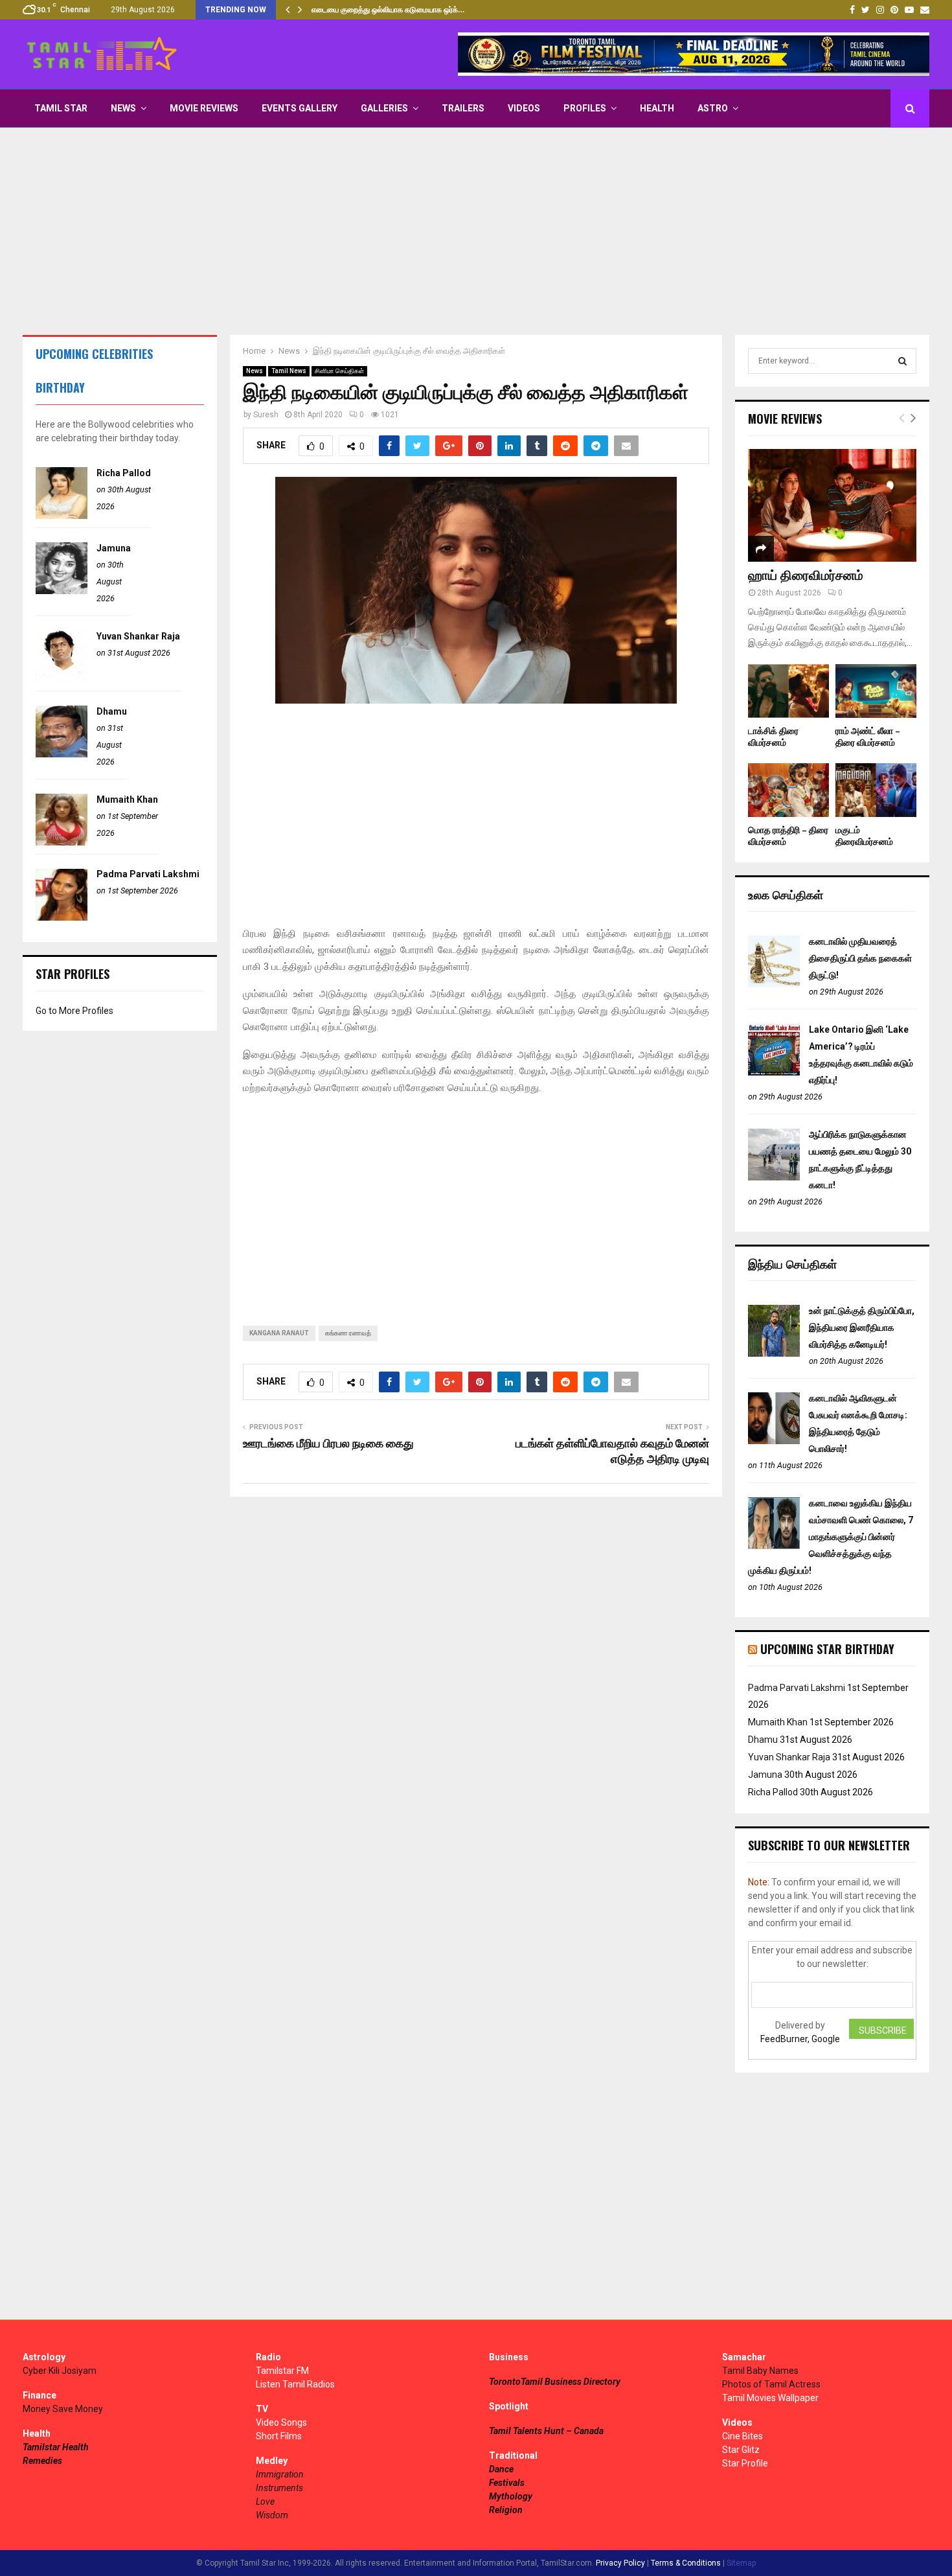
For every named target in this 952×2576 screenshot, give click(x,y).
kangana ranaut (279, 1333)
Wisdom (272, 2515)
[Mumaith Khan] (62, 842)
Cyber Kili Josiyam (60, 2371)
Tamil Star (61, 108)
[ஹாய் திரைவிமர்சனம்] (832, 505)
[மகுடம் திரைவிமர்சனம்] (876, 790)
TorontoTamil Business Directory (555, 2382)
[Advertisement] (476, 231)
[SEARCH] (902, 361)
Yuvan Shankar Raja (138, 636)
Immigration (280, 2474)
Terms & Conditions (686, 2563)
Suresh (266, 415)
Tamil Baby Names (760, 2371)
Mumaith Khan (127, 799)
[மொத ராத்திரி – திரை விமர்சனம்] (788, 790)
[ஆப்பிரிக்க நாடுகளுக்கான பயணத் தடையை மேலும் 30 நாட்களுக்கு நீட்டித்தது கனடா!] (774, 1177)
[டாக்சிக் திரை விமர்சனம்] (788, 691)
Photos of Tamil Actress (771, 2384)
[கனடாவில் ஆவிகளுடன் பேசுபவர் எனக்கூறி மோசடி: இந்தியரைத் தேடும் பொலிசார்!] (774, 1441)
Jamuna (114, 548)
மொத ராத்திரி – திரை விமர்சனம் (788, 836)
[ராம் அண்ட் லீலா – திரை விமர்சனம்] (876, 691)
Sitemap (741, 2563)
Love (265, 2501)
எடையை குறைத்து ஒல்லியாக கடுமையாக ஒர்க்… (388, 10)
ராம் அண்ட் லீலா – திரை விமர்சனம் (868, 737)
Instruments (279, 2488)
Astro (713, 108)
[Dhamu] (62, 754)
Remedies (42, 2461)
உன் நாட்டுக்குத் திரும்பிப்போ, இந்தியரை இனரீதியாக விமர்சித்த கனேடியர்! (862, 1328)
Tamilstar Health (56, 2447)
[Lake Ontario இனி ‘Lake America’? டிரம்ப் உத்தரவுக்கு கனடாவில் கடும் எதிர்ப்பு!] (774, 1072)
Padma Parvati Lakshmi (148, 874)
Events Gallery (300, 108)
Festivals (507, 2483)
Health (657, 108)
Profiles (585, 108)
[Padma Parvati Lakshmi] (62, 917)
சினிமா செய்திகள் (339, 371)
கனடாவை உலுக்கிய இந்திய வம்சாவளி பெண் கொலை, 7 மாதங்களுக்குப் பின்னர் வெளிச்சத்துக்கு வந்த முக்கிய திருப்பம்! (831, 1537)
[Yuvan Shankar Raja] (62, 679)
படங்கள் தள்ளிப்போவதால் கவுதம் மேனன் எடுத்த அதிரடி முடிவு (612, 1452)
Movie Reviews (204, 108)
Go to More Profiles (74, 1011)
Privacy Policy (620, 2563)
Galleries (384, 108)
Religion (506, 2510)
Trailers (463, 108)
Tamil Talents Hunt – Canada (546, 2431)
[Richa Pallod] (62, 516)
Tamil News (289, 371)
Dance (501, 2469)
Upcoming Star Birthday (827, 1649)
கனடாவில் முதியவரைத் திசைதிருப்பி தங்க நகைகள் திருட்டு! (860, 958)
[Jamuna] (62, 591)
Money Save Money (63, 2409)
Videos (524, 108)
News (123, 108)
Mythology (511, 2496)
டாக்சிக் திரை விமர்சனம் (773, 737)
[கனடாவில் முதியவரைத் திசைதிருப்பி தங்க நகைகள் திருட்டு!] (774, 984)
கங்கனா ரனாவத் (348, 1333)
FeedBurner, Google (800, 2039)
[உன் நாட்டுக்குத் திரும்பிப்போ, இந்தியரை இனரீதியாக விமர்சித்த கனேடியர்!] (774, 1353)
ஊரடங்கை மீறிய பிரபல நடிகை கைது (328, 1444)
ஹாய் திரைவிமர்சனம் (806, 576)
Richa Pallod (124, 473)
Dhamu (112, 711)
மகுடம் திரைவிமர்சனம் (864, 836)
